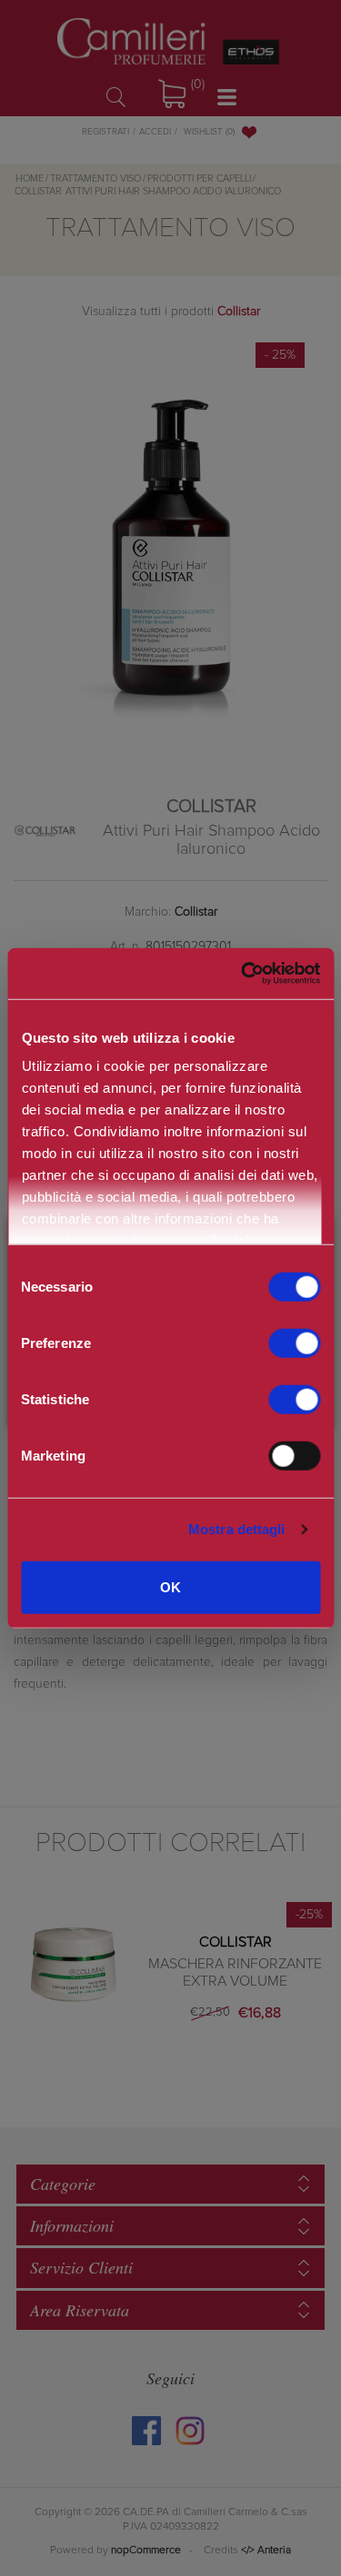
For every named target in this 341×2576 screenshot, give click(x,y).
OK (170, 1586)
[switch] (294, 1342)
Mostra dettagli (237, 1529)
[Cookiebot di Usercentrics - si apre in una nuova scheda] (241, 974)
